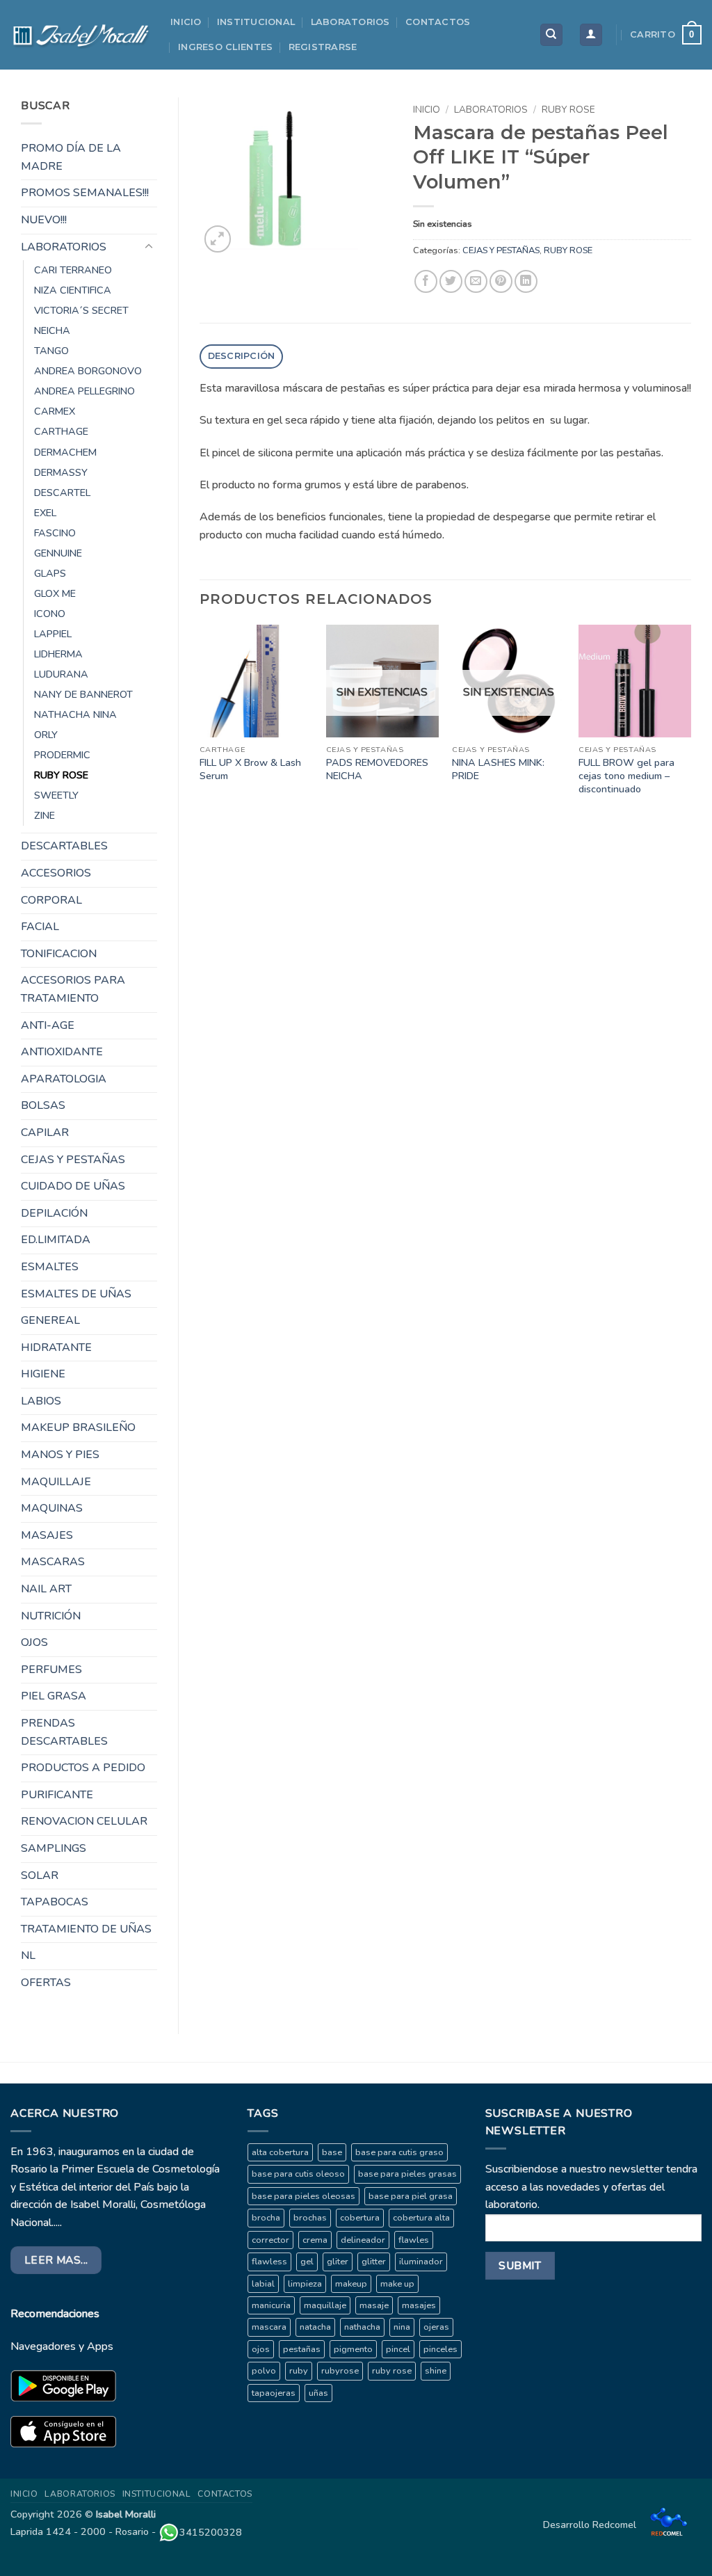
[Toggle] (149, 247)
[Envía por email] (476, 281)
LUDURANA (61, 674)
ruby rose (392, 2371)
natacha (315, 2327)
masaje (374, 2305)
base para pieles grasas (407, 2174)
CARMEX (55, 411)
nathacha (362, 2327)
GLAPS (50, 573)
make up (397, 2284)
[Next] (690, 724)
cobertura (360, 2218)
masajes (419, 2305)
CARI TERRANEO (73, 270)
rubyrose (340, 2371)
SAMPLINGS (54, 1848)
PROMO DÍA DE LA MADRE (71, 157)
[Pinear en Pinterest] (501, 281)
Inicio (427, 110)
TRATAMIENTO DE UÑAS (86, 1929)
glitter (374, 2262)
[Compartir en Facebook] (426, 281)
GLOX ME (55, 593)
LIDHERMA (58, 654)
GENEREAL (50, 1320)
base (332, 2152)
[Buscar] (551, 35)
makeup (351, 2284)
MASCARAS (53, 1562)
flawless (269, 2262)
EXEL (45, 513)
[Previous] (200, 724)
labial (263, 2284)
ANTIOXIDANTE (62, 1052)
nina (402, 2327)
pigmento (353, 2349)
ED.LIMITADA (56, 1240)
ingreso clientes (225, 47)
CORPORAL (51, 900)
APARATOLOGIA (64, 1079)
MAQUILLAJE (56, 1482)
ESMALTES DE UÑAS (76, 1294)
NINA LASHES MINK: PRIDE (498, 769)
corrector (270, 2240)
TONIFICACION (59, 954)
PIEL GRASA (54, 1696)
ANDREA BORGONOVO (88, 371)
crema (315, 2240)
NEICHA (52, 330)
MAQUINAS (52, 1508)
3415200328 (211, 2532)
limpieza (305, 2284)
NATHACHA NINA (75, 714)
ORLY (46, 735)
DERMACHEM (65, 452)
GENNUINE (58, 553)
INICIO (186, 22)
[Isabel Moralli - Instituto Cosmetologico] (80, 35)
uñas (318, 2393)
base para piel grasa (411, 2196)
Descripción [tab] (242, 356)
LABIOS (41, 1401)
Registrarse (323, 47)
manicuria (271, 2305)
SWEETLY (56, 795)
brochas (310, 2218)
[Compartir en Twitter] (451, 281)
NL (28, 1955)
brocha (266, 2218)
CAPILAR (45, 1133)
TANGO (51, 351)
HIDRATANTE (56, 1347)
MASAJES (47, 1535)
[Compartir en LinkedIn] (526, 281)
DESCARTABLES (64, 846)
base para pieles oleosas (304, 2196)
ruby (299, 2371)
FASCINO (55, 533)
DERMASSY (61, 472)
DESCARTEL (62, 493)
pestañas (302, 2349)
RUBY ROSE (61, 775)
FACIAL (40, 927)
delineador (363, 2240)
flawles (414, 2240)
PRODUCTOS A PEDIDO (83, 1768)
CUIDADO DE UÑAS (73, 1186)
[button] (591, 35)
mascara (269, 2327)
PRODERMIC (62, 755)
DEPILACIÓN (54, 1213)
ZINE (44, 815)
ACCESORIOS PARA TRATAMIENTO (73, 989)
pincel (398, 2349)
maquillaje (325, 2305)
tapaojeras (274, 2393)
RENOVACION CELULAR (84, 1821)
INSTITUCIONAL (256, 22)
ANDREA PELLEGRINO (84, 391)
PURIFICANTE (57, 1795)
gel (307, 2262)
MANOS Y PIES (60, 1455)
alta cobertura (280, 2152)
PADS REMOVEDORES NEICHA (377, 769)
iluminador (421, 2262)
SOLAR (40, 1875)
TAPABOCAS (55, 1902)
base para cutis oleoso (298, 2174)
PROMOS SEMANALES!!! (85, 193)
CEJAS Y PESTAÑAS (73, 1160)
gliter (338, 2262)
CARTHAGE (61, 431)
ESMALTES (50, 1267)
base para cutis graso (399, 2152)
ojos (261, 2349)
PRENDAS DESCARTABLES (64, 1732)
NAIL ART (46, 1589)
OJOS (34, 1642)
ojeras (436, 2327)
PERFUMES (51, 1670)
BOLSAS (43, 1105)
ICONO (50, 614)
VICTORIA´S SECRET (81, 310)
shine (436, 2371)
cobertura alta (421, 2218)
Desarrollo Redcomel (591, 2525)
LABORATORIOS (350, 22)
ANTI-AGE (48, 1025)
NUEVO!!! (44, 220)
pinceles (440, 2349)
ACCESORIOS (56, 873)
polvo (264, 2371)
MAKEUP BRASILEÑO (78, 1427)
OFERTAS (46, 1983)
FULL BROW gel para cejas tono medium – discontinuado (626, 776)
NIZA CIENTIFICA (73, 290)
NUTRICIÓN (51, 1616)
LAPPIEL (53, 634)
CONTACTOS (438, 22)
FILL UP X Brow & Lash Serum (250, 769)
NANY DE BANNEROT (83, 694)
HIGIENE (43, 1374)
